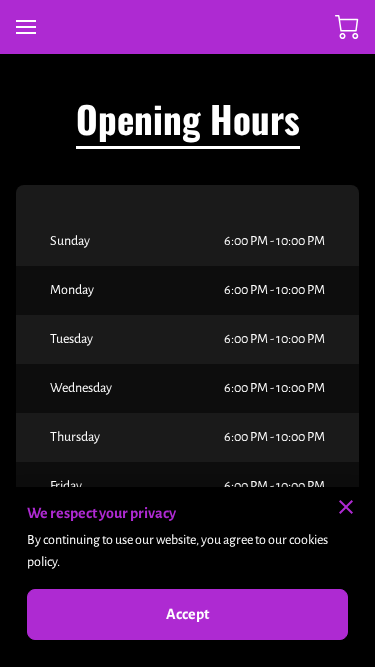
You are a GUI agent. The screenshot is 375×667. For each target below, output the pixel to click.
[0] (347, 27)
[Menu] (26, 27)
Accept (188, 614)
